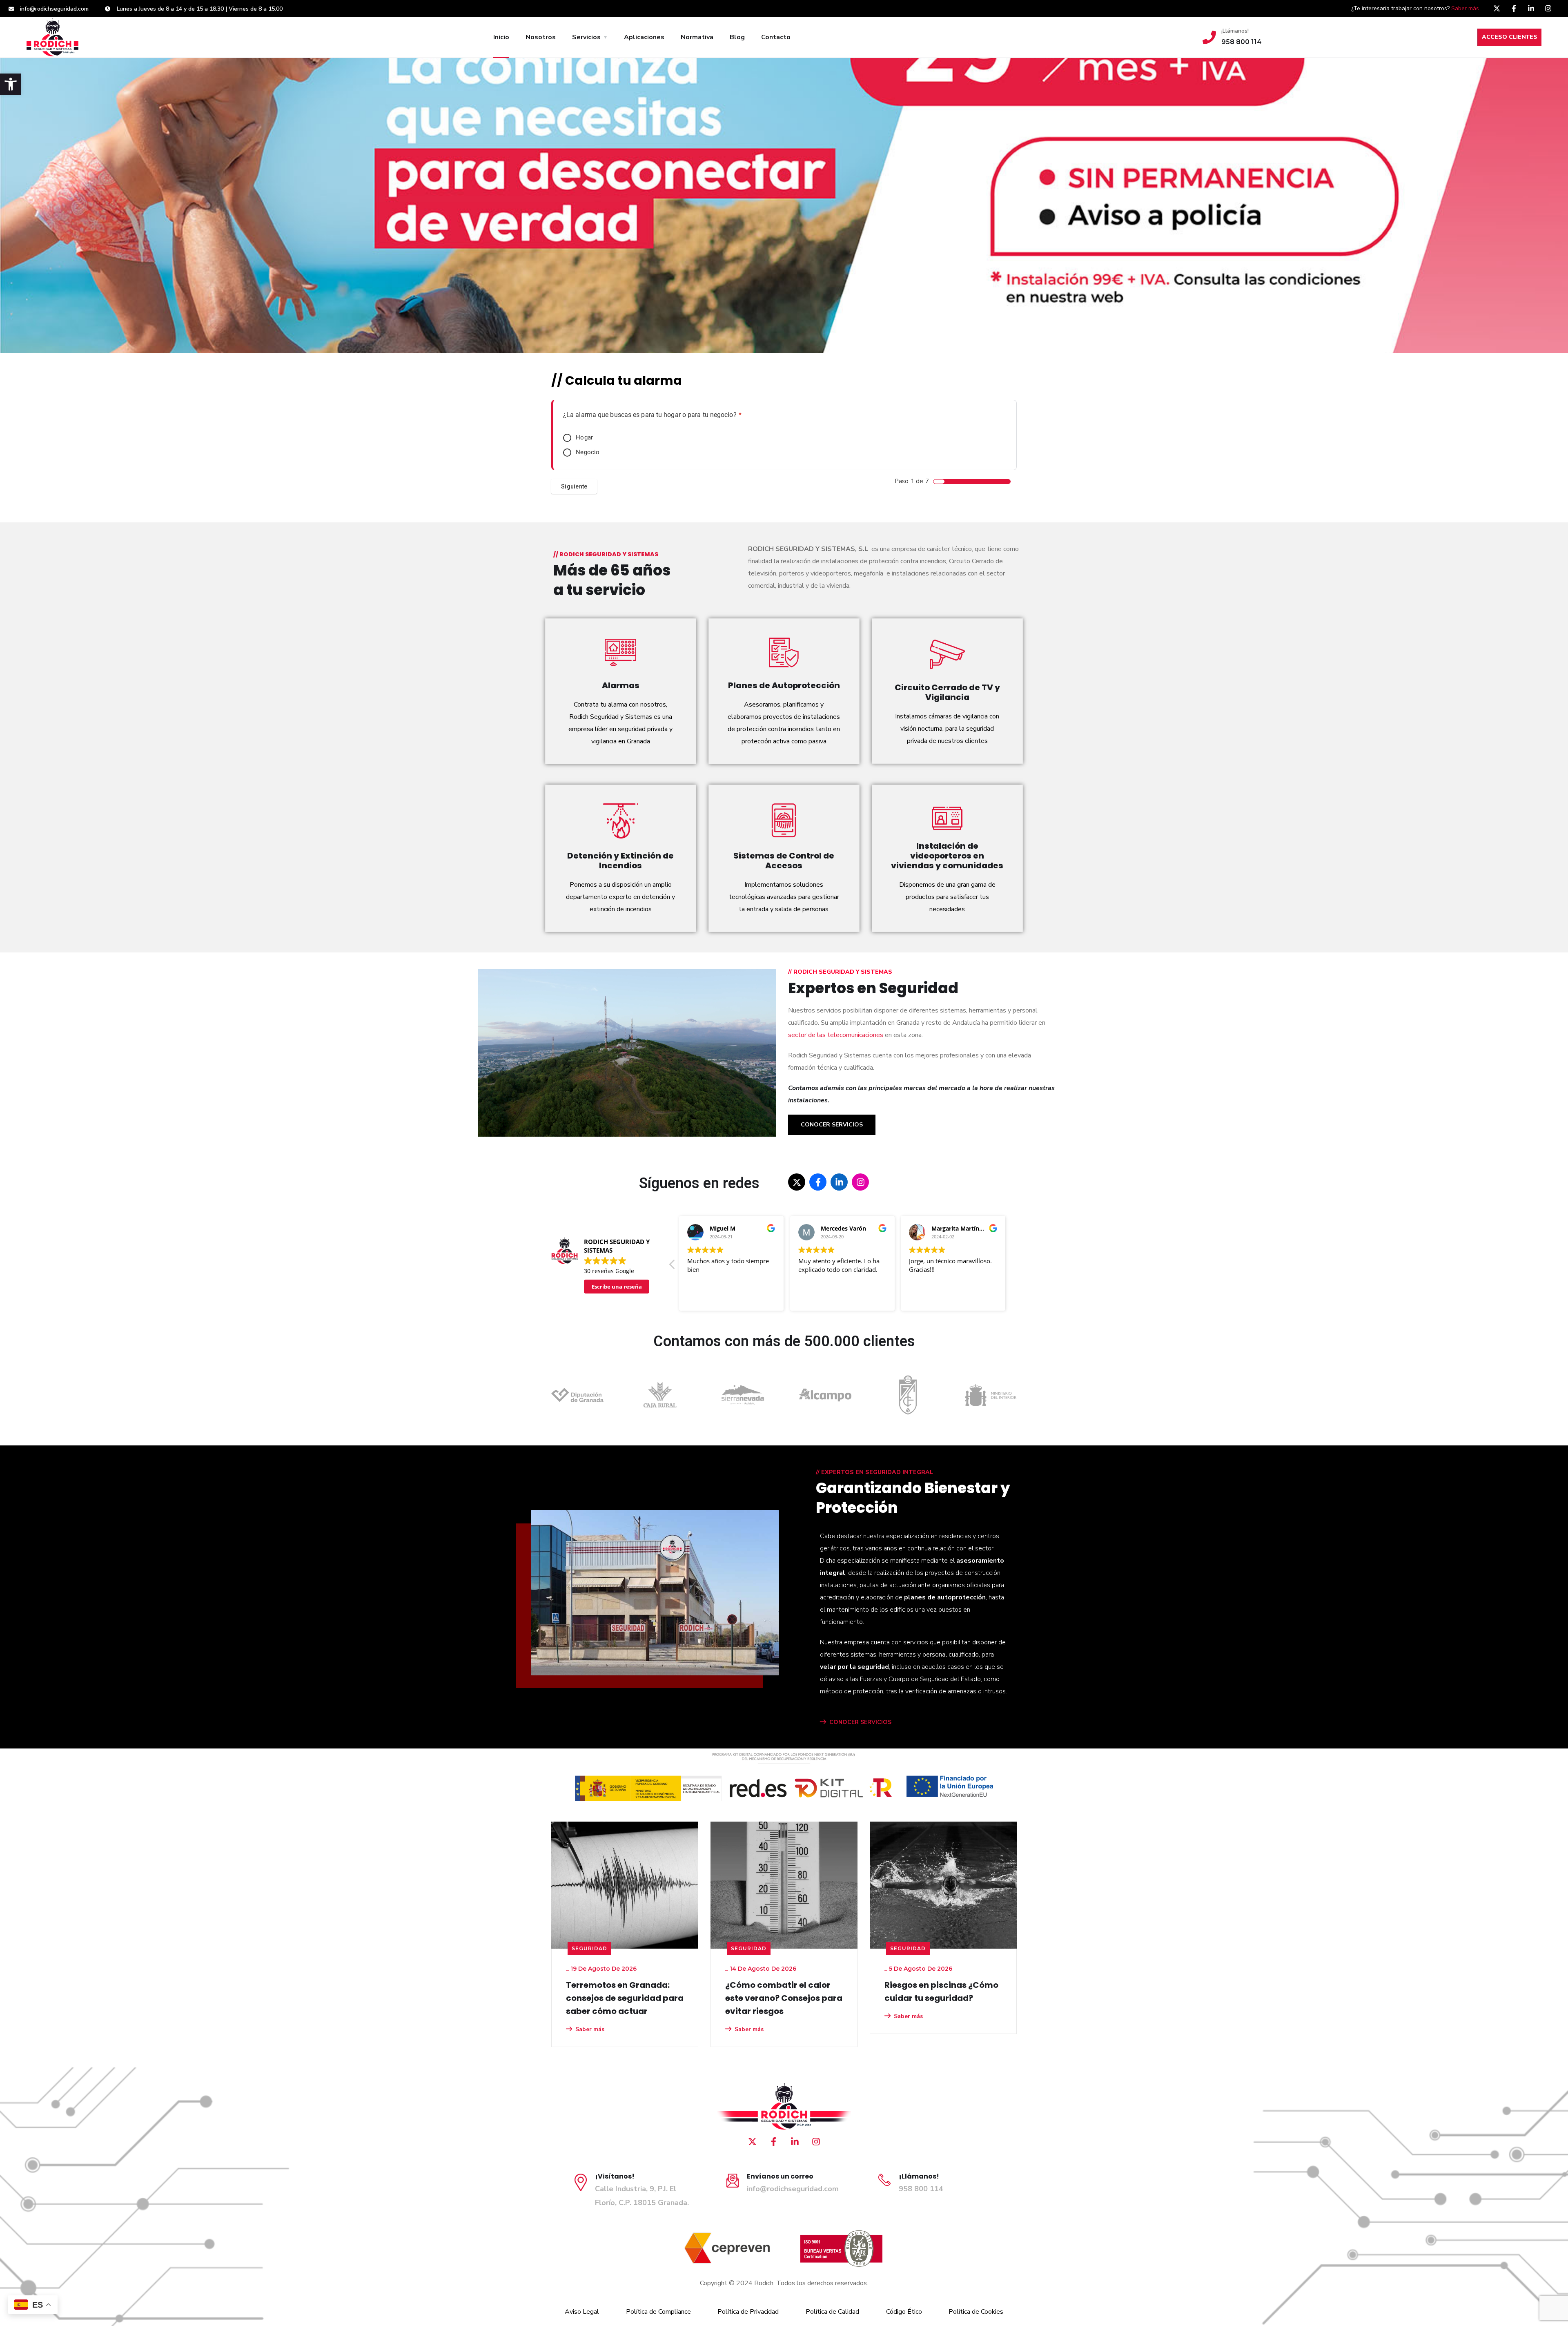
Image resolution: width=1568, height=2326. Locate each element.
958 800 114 (921, 2189)
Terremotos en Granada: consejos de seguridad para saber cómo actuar (625, 1998)
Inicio (501, 37)
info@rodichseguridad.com (793, 2189)
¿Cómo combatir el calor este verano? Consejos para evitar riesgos (784, 1998)
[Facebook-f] (1514, 8)
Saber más (1465, 8)
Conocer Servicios (832, 1125)
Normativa (697, 37)
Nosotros (541, 37)
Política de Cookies (976, 2312)
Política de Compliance (658, 2312)
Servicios (586, 37)
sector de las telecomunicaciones (836, 1035)
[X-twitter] (1497, 8)
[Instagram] (1548, 8)
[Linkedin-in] (1531, 8)
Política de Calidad (832, 2312)
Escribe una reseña (617, 1287)
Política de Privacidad (748, 2312)
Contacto (776, 37)
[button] (11, 84)
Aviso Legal (582, 2312)
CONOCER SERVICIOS (860, 1722)
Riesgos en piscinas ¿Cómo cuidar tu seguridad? (941, 1991)
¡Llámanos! (1235, 31)
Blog (737, 37)
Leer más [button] (921, 1298)
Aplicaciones (644, 37)
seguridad (589, 1948)
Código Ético (904, 2312)
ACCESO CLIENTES (1510, 37)
